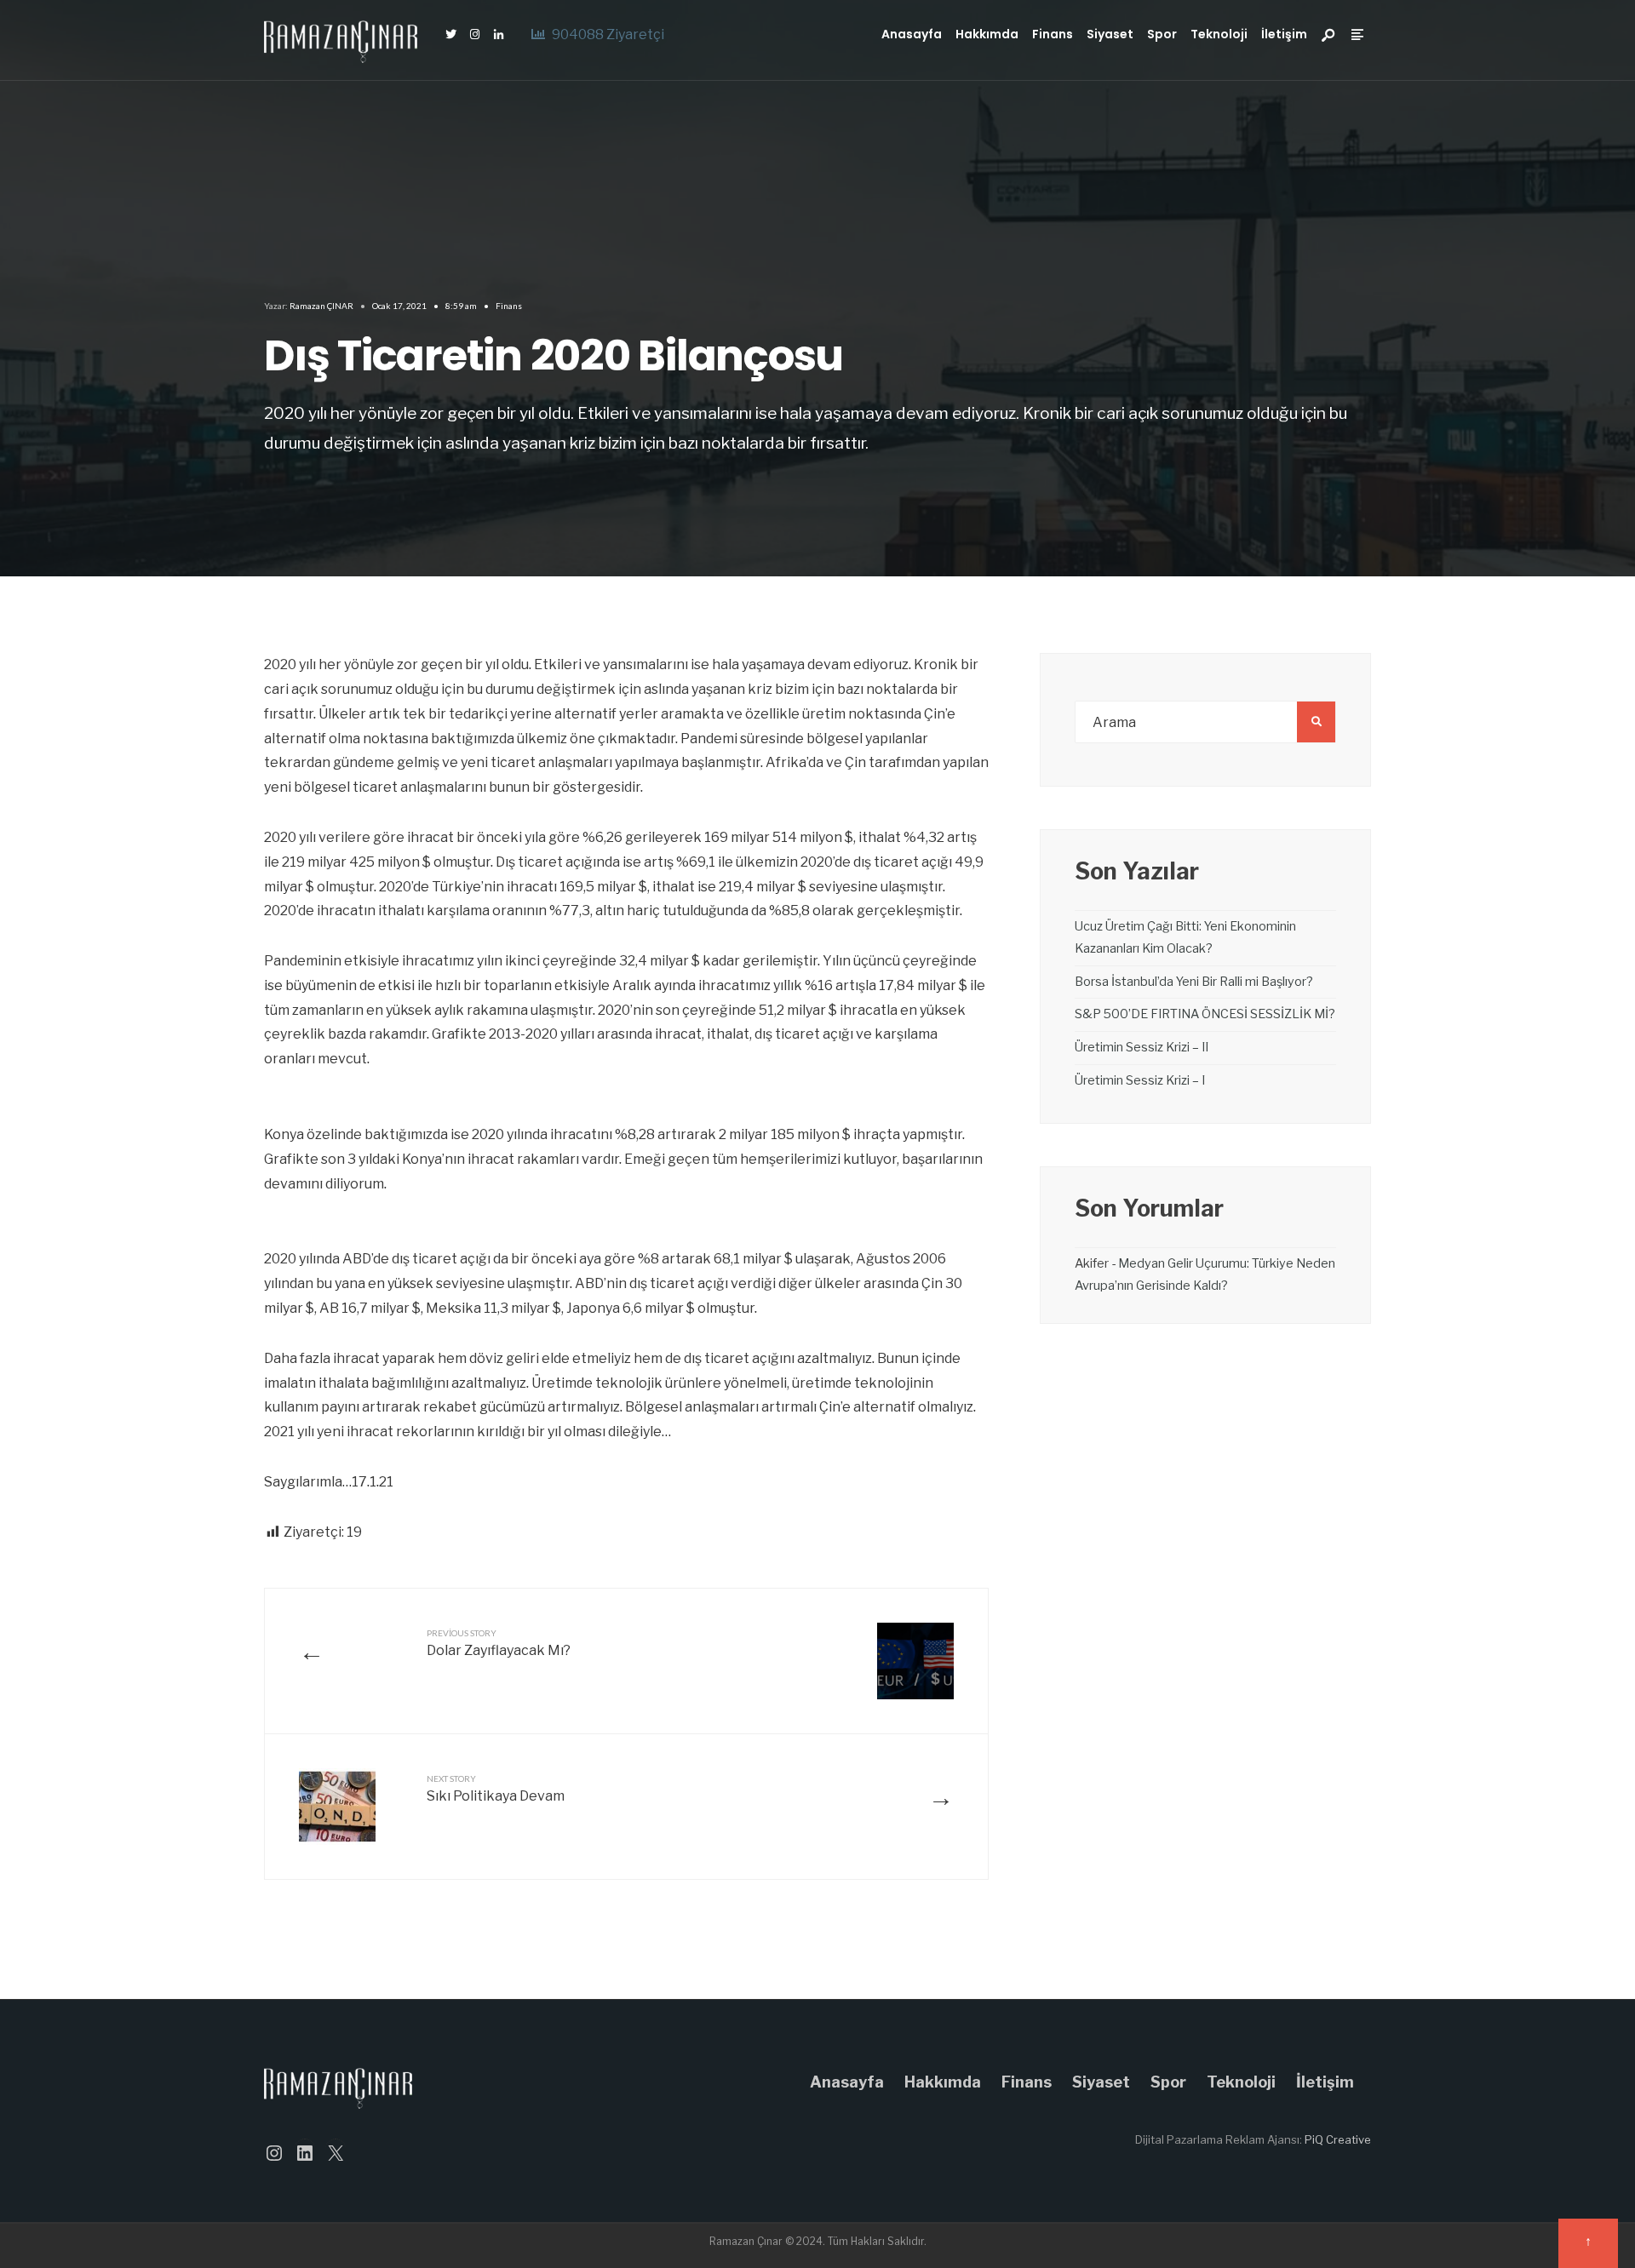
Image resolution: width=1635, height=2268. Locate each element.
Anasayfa (912, 34)
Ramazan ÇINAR (321, 306)
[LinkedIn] (498, 35)
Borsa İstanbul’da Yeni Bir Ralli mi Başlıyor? (1194, 982)
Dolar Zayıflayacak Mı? (499, 1643)
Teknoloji (1219, 34)
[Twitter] (450, 35)
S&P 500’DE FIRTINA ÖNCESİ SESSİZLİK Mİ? (1205, 1014)
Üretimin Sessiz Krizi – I (1140, 1080)
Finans (1053, 34)
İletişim (1284, 34)
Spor (1162, 34)
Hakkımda (987, 34)
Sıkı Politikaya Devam (496, 1789)
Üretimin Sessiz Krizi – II (1142, 1047)
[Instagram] (474, 35)
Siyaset (1110, 34)
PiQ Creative (1338, 2139)
